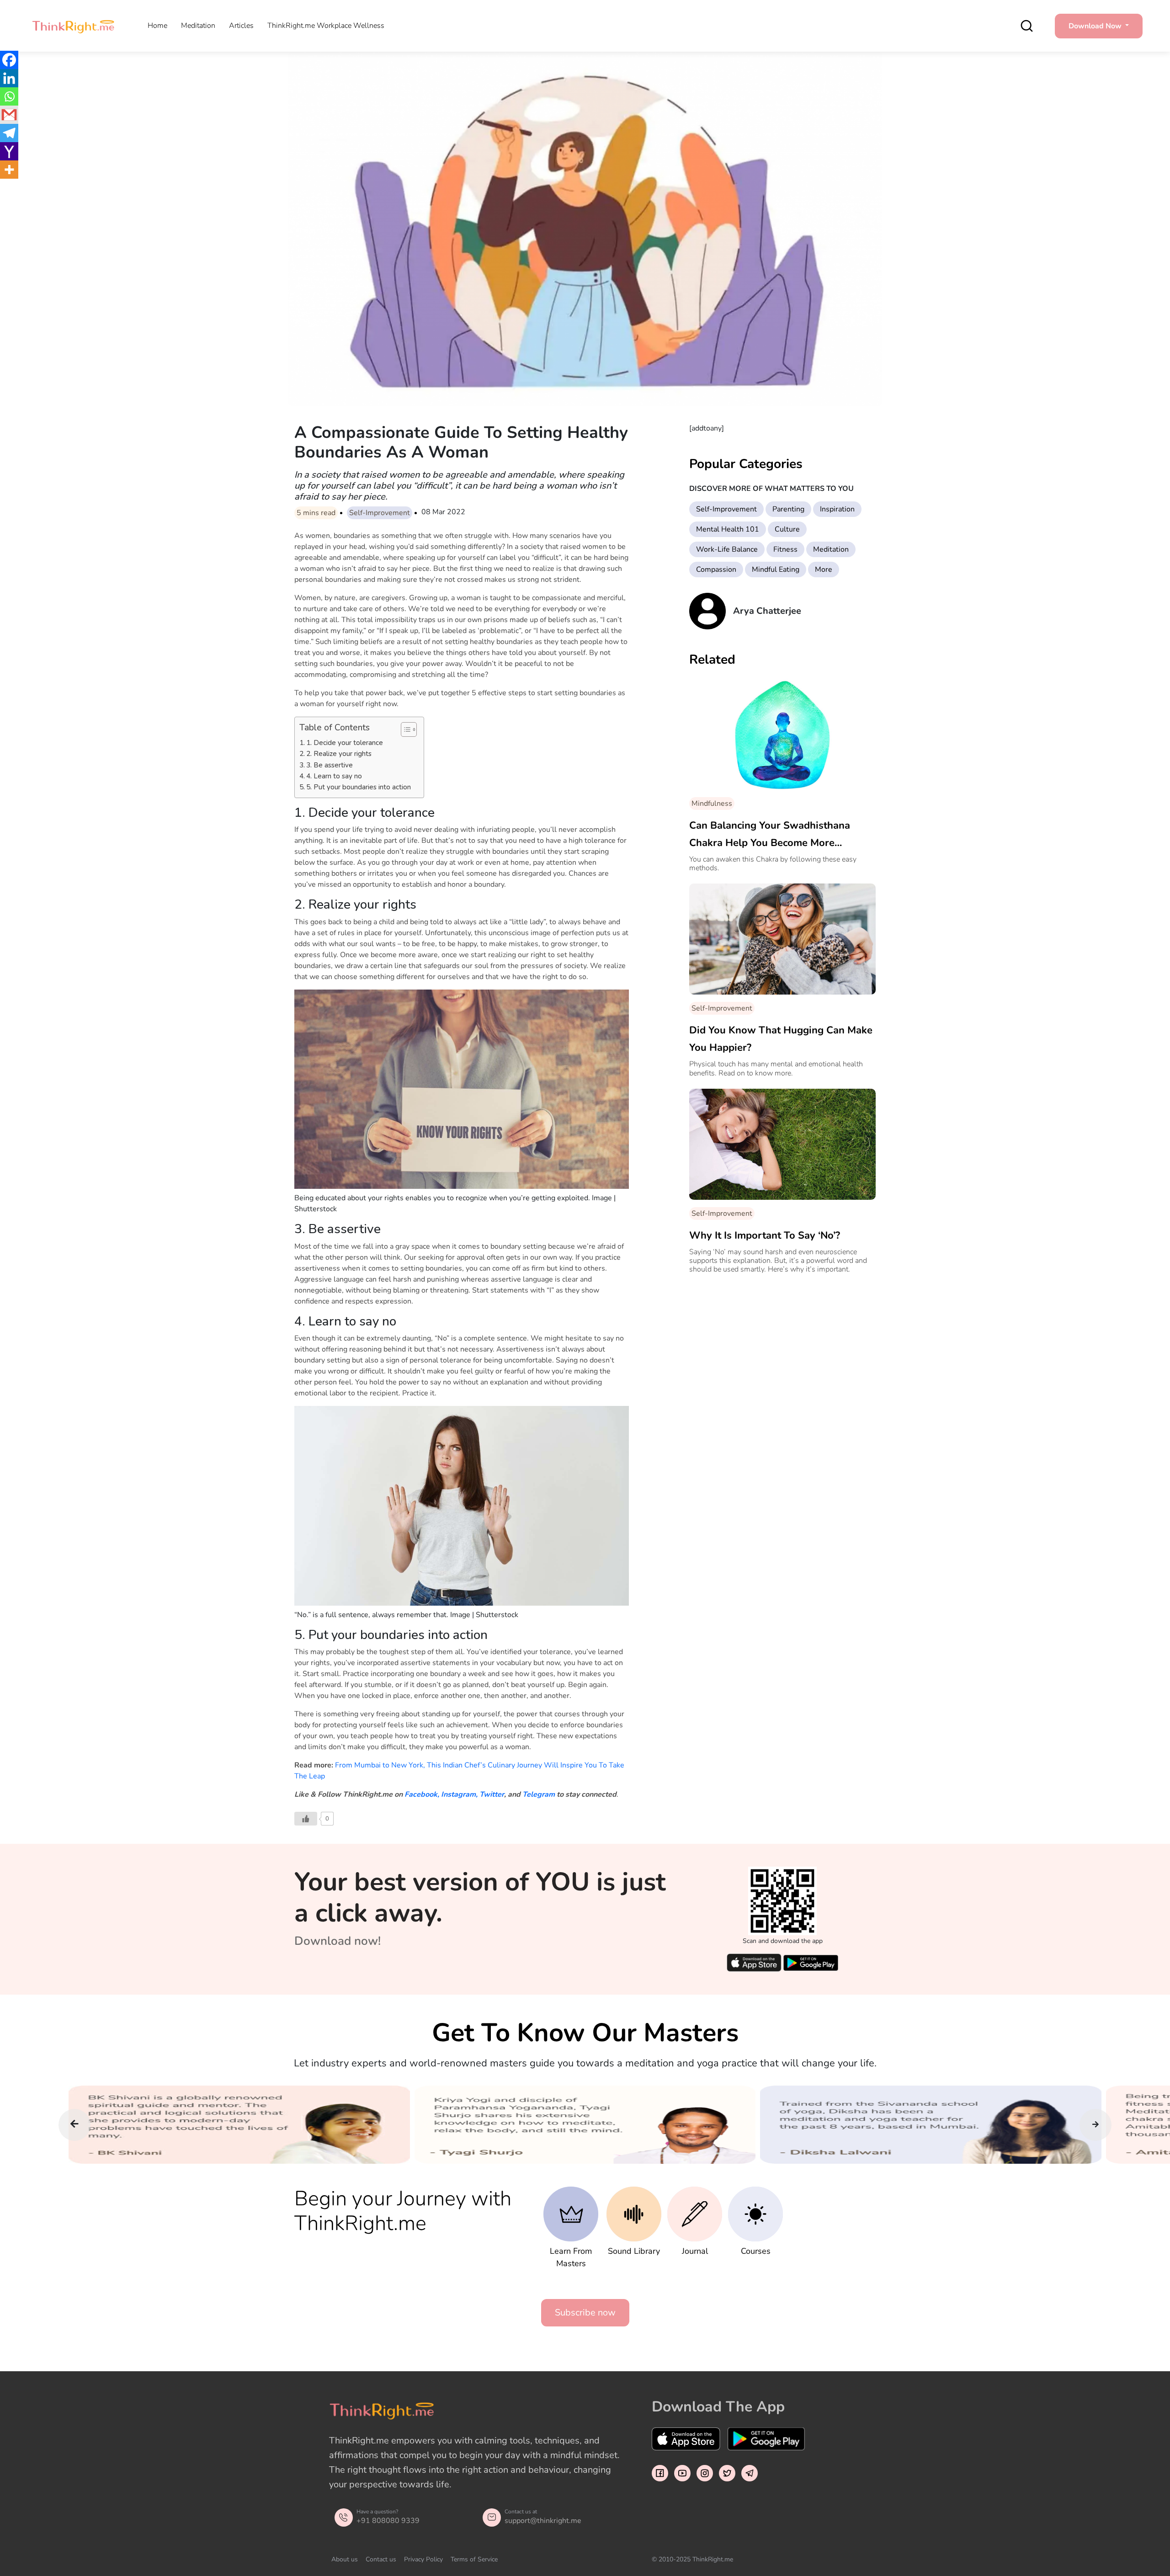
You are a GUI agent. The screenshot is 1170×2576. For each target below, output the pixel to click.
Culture (787, 529)
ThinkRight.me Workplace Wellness (326, 26)
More (824, 569)
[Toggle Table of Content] (404, 729)
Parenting (788, 509)
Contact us (381, 2559)
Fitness (785, 549)
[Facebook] (9, 60)
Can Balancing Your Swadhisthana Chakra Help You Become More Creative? (770, 835)
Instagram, (459, 1794)
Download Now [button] (1096, 26)
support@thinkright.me (543, 2521)
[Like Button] (306, 1819)
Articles (241, 26)
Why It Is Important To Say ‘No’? (765, 1235)
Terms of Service (474, 2559)
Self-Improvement (380, 513)
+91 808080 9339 (388, 2521)
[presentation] (74, 2125)
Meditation (198, 26)
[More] (9, 170)
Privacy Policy (423, 2559)
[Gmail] (9, 115)
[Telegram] (9, 133)
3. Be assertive (331, 765)
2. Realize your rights (341, 754)
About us (345, 2559)
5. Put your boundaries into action (360, 787)
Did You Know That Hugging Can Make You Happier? (781, 1039)
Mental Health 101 (728, 529)
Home (157, 26)
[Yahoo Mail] (9, 151)
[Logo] (73, 26)
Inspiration (837, 509)
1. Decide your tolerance (346, 743)
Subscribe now (585, 2313)
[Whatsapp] (9, 96)
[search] (1027, 26)
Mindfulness (712, 804)
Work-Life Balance (727, 549)
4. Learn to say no (336, 776)
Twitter (492, 1794)
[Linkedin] (9, 78)
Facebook (421, 1794)
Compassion (716, 569)
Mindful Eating (776, 569)
